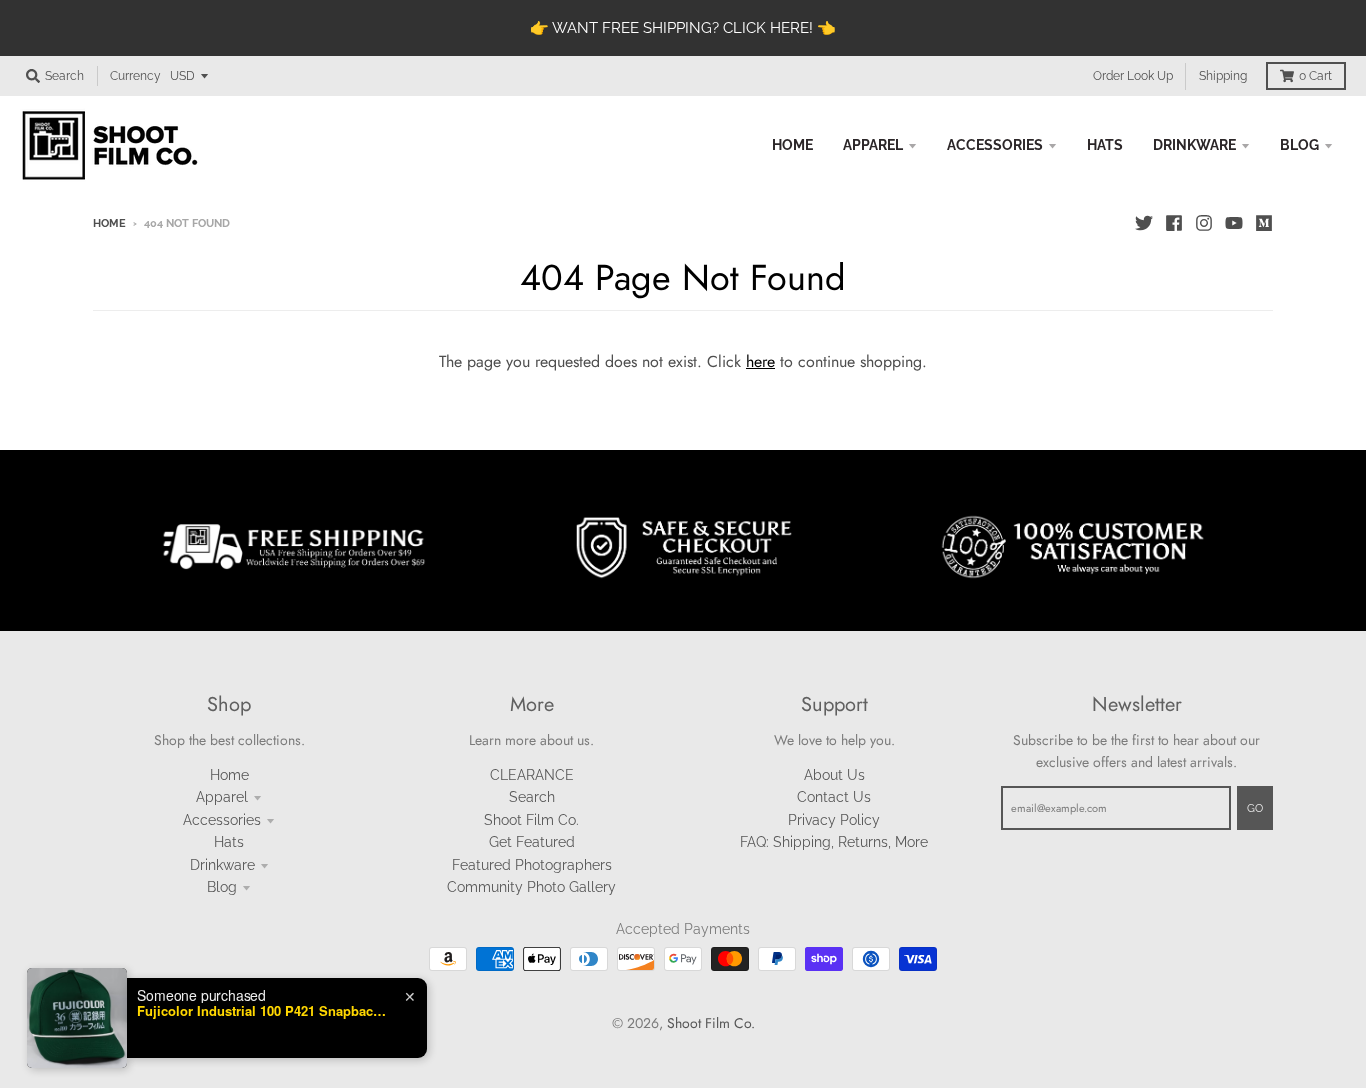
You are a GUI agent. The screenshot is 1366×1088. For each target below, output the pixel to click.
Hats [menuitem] (1105, 145)
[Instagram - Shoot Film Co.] (1204, 223)
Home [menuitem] (792, 145)
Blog (222, 887)
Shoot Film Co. (531, 820)
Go (1255, 808)
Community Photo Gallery (531, 887)
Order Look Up (1133, 76)
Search (532, 797)
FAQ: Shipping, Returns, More (834, 842)
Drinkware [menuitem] (1194, 145)
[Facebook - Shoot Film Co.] (1174, 223)
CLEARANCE (532, 775)
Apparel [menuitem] (873, 145)
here (760, 361)
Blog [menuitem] (1299, 145)
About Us (834, 775)
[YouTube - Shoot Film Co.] (1234, 223)
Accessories (222, 820)
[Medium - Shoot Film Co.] (1264, 223)
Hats (229, 842)
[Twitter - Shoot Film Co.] (1144, 223)
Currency (135, 76)
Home (109, 223)
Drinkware (222, 865)
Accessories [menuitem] (995, 145)
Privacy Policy (834, 820)
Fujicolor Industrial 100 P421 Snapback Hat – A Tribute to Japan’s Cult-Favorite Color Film (262, 1033)
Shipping (1223, 76)
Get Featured (532, 842)
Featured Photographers (532, 865)
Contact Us (834, 797)
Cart (1315, 76)
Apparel (222, 797)
